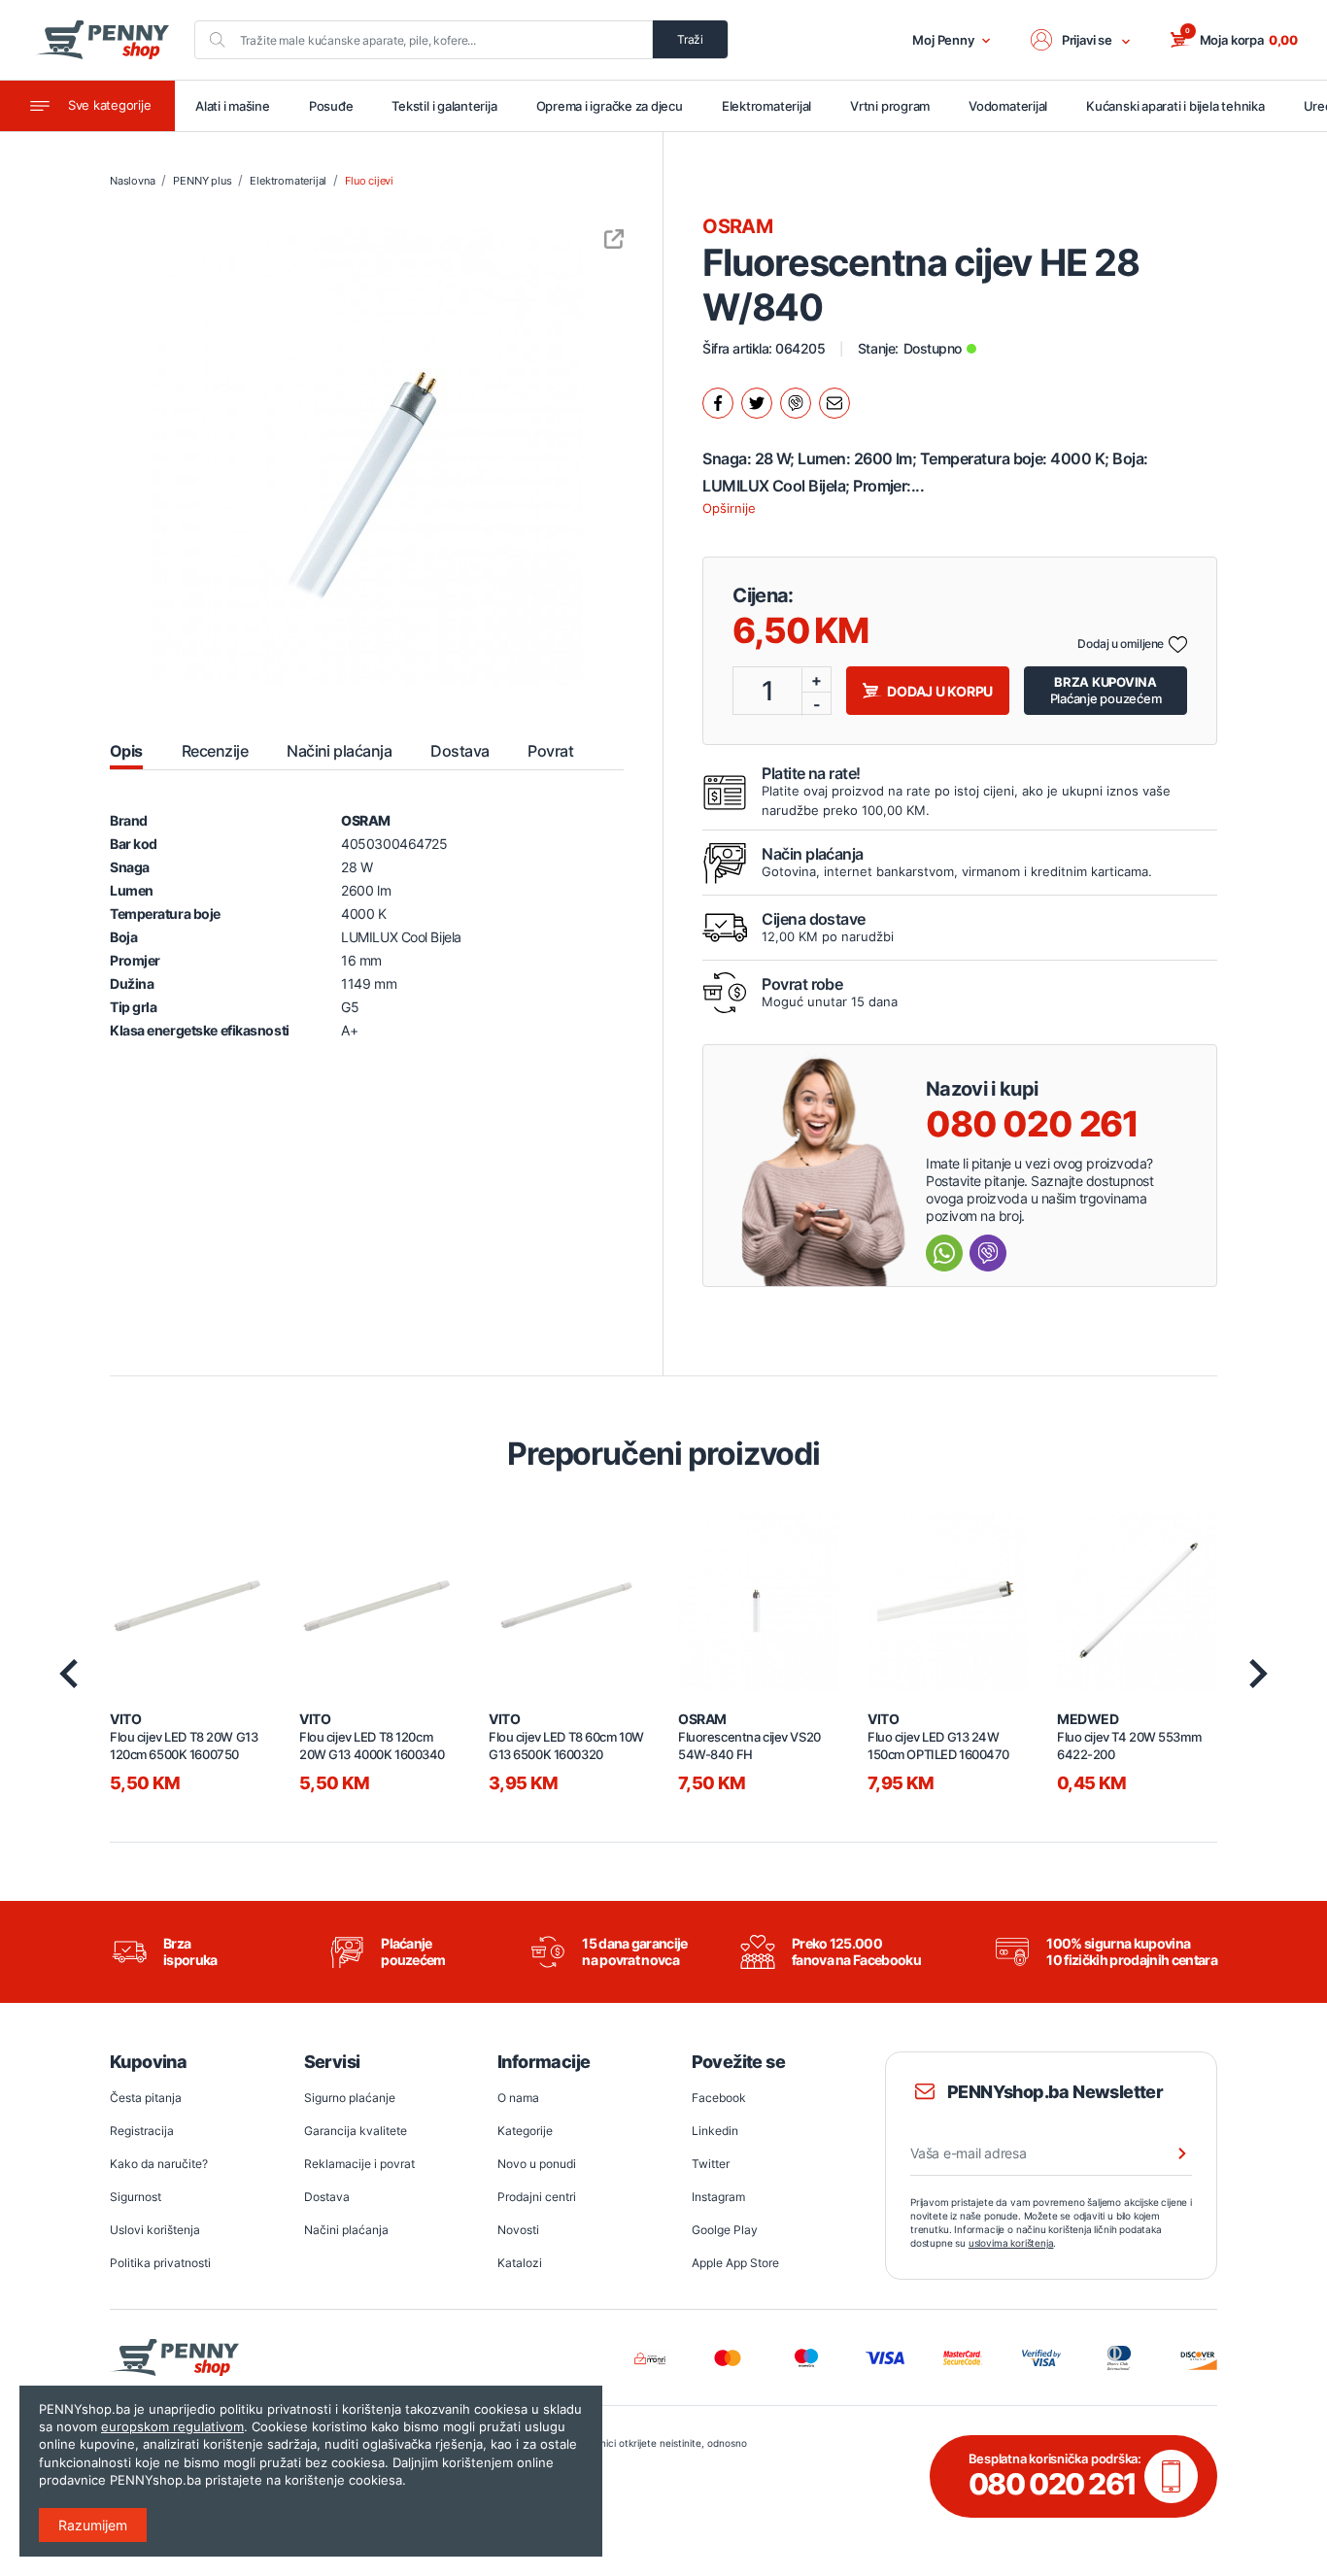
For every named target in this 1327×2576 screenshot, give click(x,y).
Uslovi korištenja (155, 2230)
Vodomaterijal (1008, 106)
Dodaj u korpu (940, 691)
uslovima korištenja (1011, 2243)
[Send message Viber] (988, 1253)
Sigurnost (136, 2197)
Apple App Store (735, 2263)
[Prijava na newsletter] (1170, 2153)
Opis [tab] (126, 751)
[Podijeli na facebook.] (718, 403)
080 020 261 (1032, 1124)
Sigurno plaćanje (350, 2098)
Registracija (142, 2131)
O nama (518, 2098)
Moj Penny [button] (943, 40)
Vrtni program (890, 106)
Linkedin (715, 2131)
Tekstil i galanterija (444, 106)
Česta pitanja (146, 2098)
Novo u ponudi (537, 2164)
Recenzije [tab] (215, 751)
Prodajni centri (537, 2197)
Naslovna (132, 181)
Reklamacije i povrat (359, 2164)
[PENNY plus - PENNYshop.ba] (102, 40)
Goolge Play (725, 2230)
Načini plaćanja (346, 2230)
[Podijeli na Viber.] (796, 403)
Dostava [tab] (459, 751)
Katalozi (520, 2263)
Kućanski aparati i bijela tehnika (1175, 106)
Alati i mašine (233, 106)
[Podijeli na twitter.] (757, 403)
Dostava (327, 2197)
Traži (690, 39)
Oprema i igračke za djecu (610, 106)
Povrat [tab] (550, 751)
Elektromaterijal (766, 106)
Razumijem (93, 2525)
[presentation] (68, 1674)
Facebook (719, 2098)
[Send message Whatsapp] (944, 1253)
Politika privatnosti (160, 2263)
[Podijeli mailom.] (834, 403)
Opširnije (729, 508)
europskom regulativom (172, 2426)
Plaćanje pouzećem (1106, 690)
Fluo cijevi (369, 181)
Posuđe (331, 106)
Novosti (518, 2230)
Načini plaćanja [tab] (339, 751)
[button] (1081, 40)
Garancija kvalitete (356, 2131)
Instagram (718, 2197)
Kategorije (525, 2131)
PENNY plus (202, 181)
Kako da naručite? (159, 2164)
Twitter (711, 2164)
